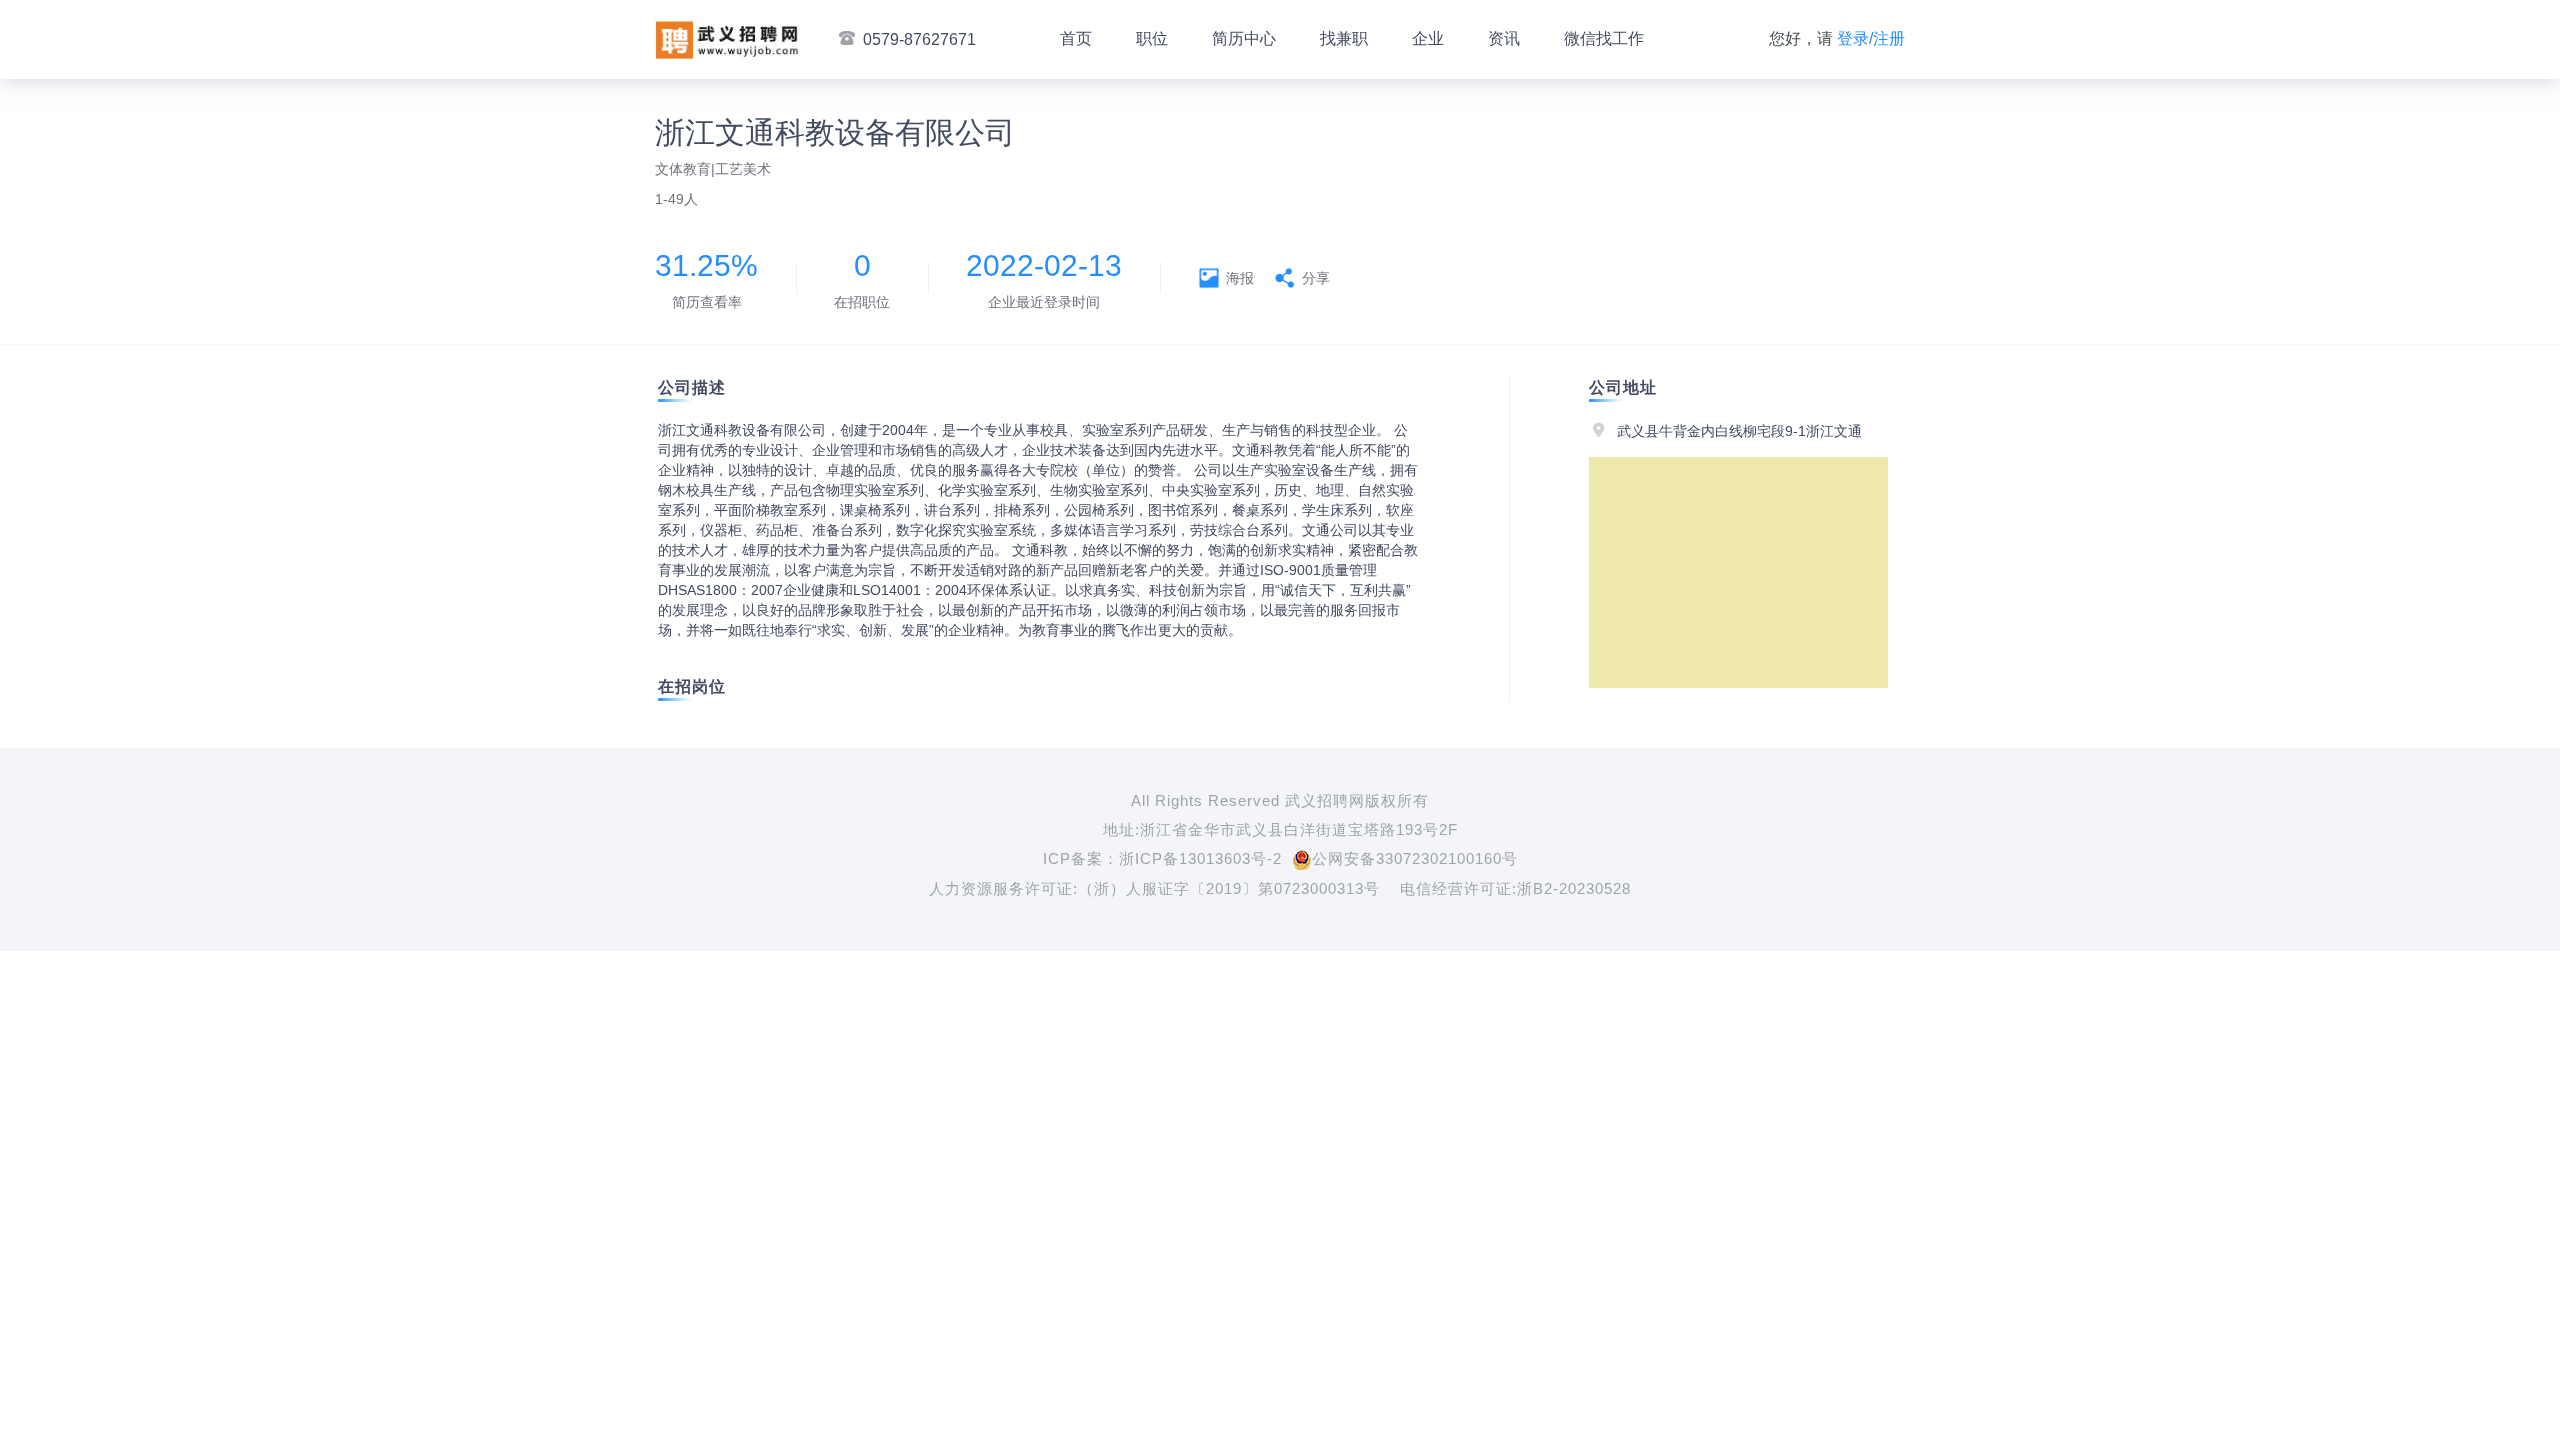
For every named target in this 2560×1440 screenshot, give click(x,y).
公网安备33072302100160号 (1415, 858)
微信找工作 (1604, 38)
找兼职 (1344, 38)
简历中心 (1244, 38)
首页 (1076, 38)
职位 (1152, 38)
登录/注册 (1871, 38)
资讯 (1504, 38)
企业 (1428, 38)
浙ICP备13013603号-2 (1200, 858)
